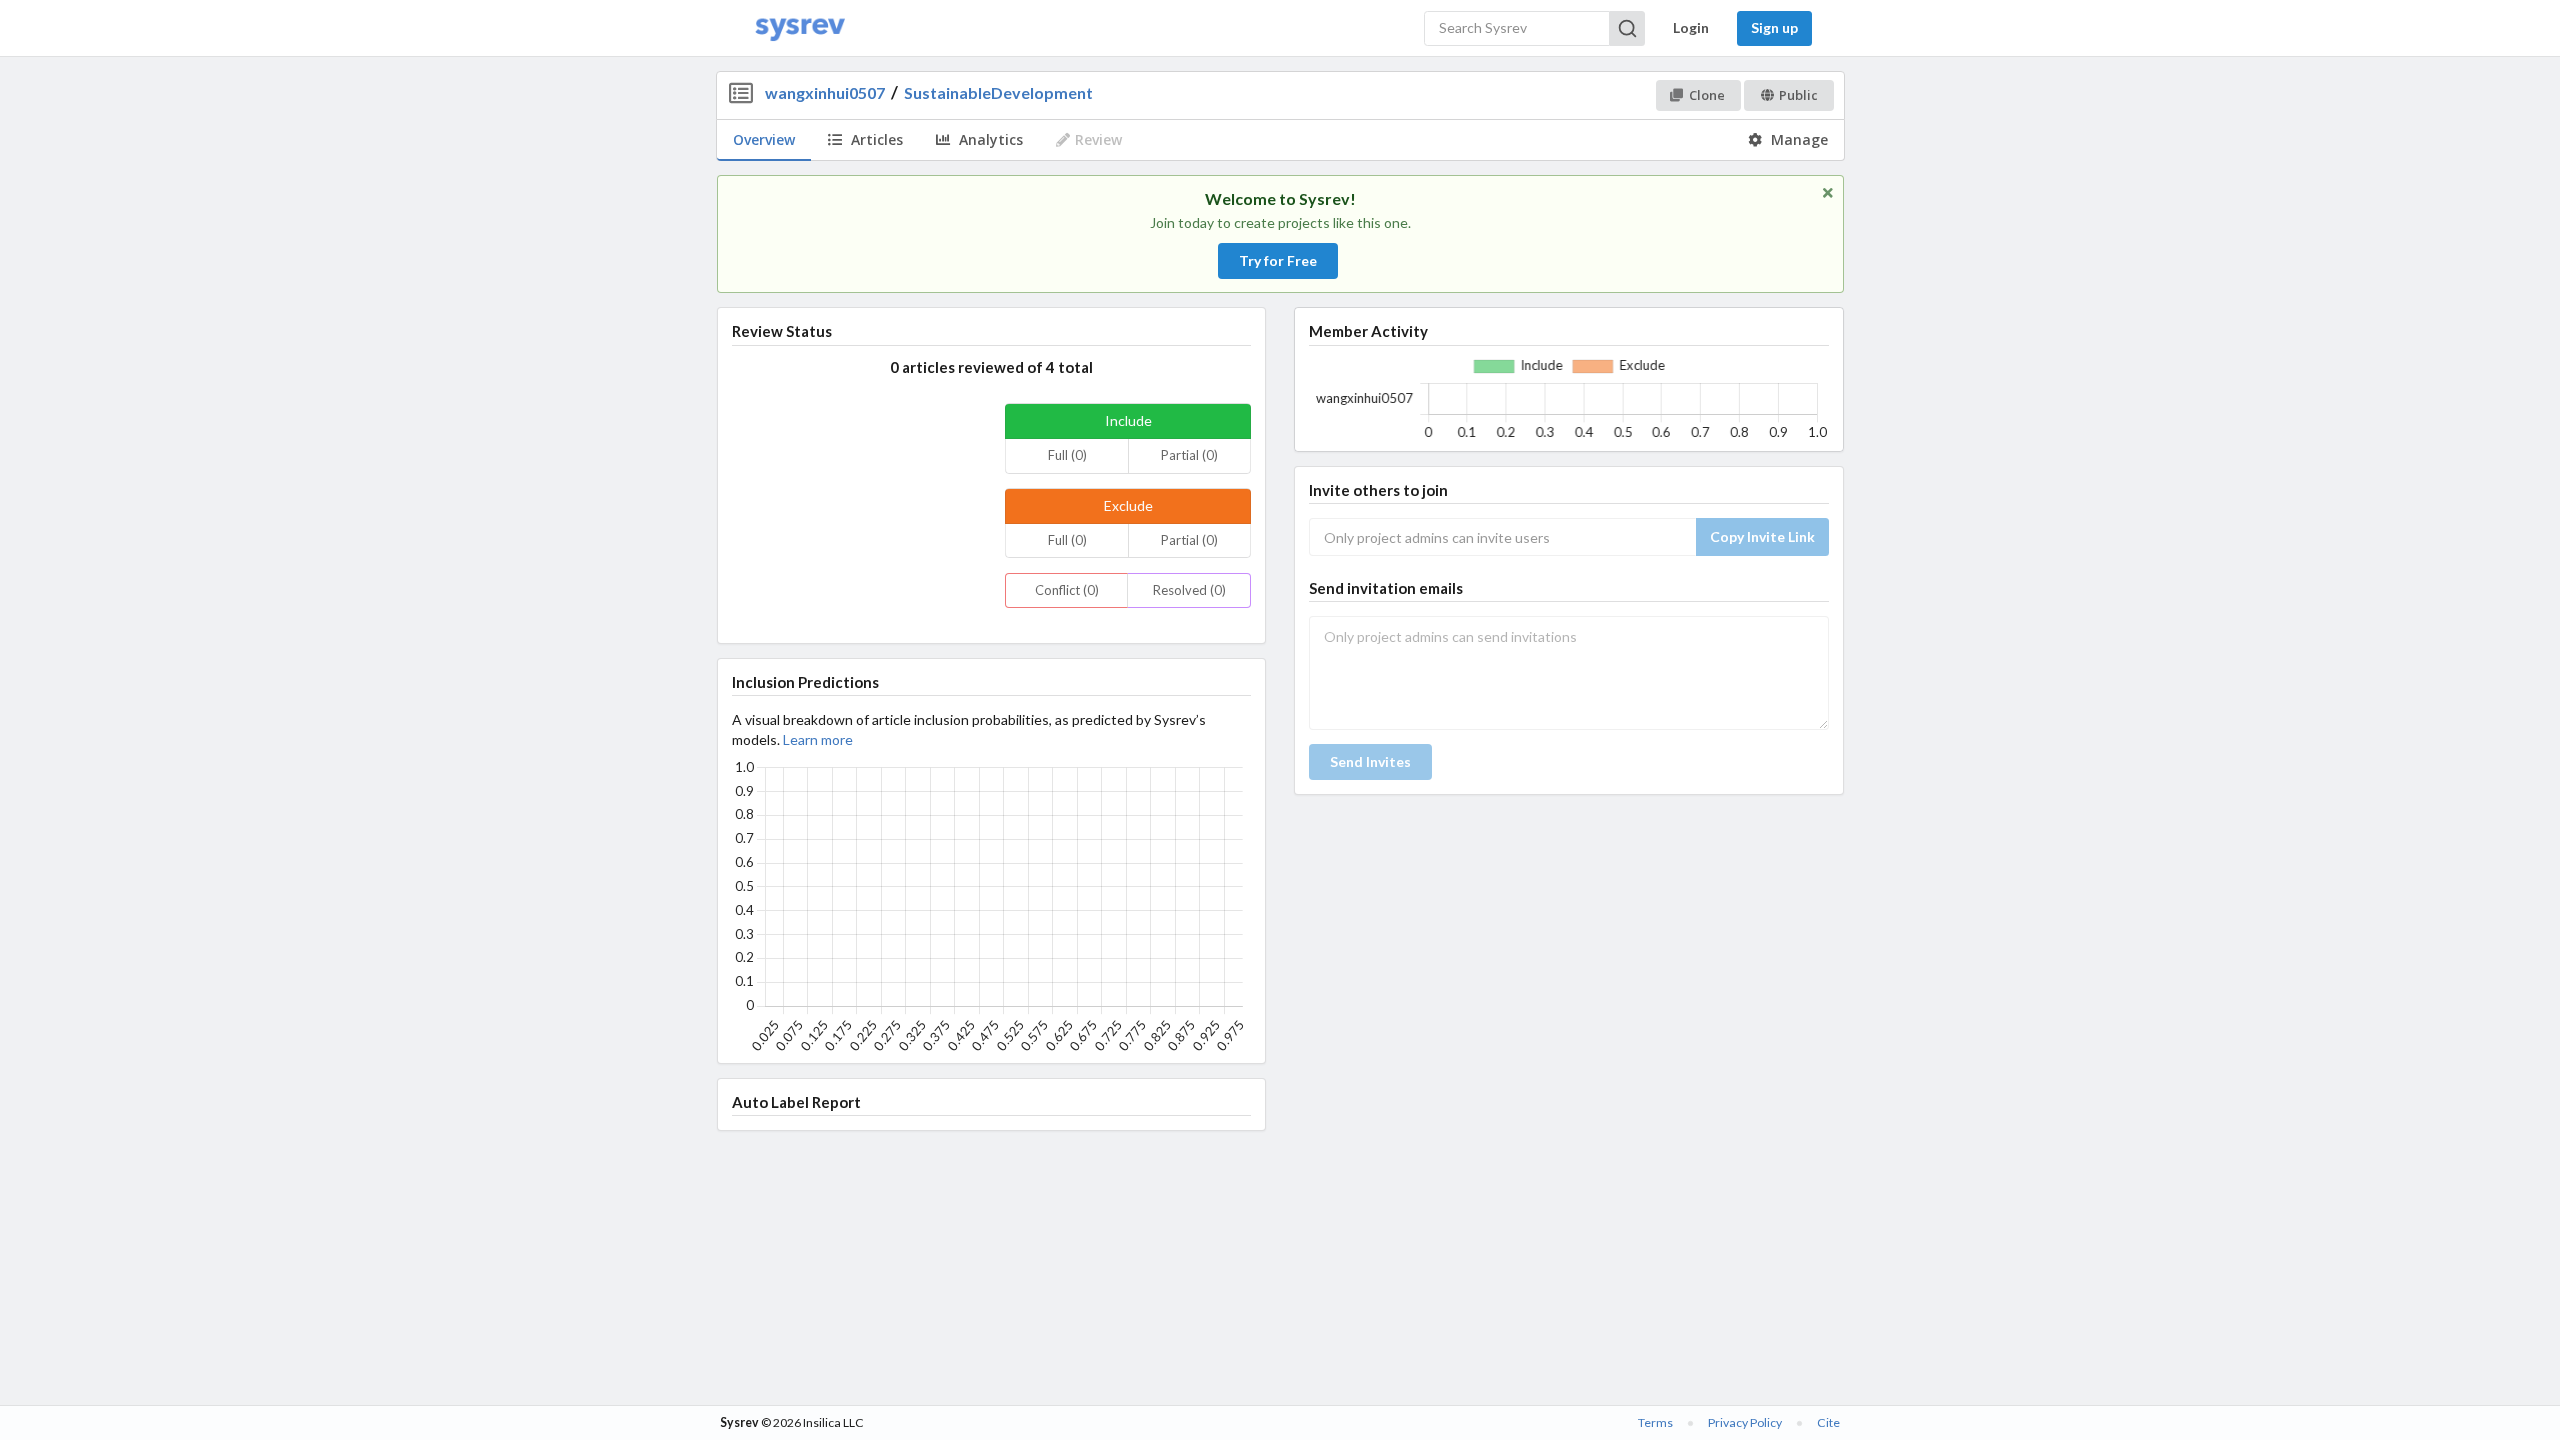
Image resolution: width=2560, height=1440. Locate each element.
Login (1691, 27)
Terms (1655, 1422)
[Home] (800, 28)
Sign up (1774, 27)
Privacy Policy (1745, 1422)
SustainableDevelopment (998, 92)
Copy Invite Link (1762, 536)
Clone (1707, 95)
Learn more (818, 739)
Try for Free (1278, 260)
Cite (1828, 1422)
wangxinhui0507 (825, 92)
